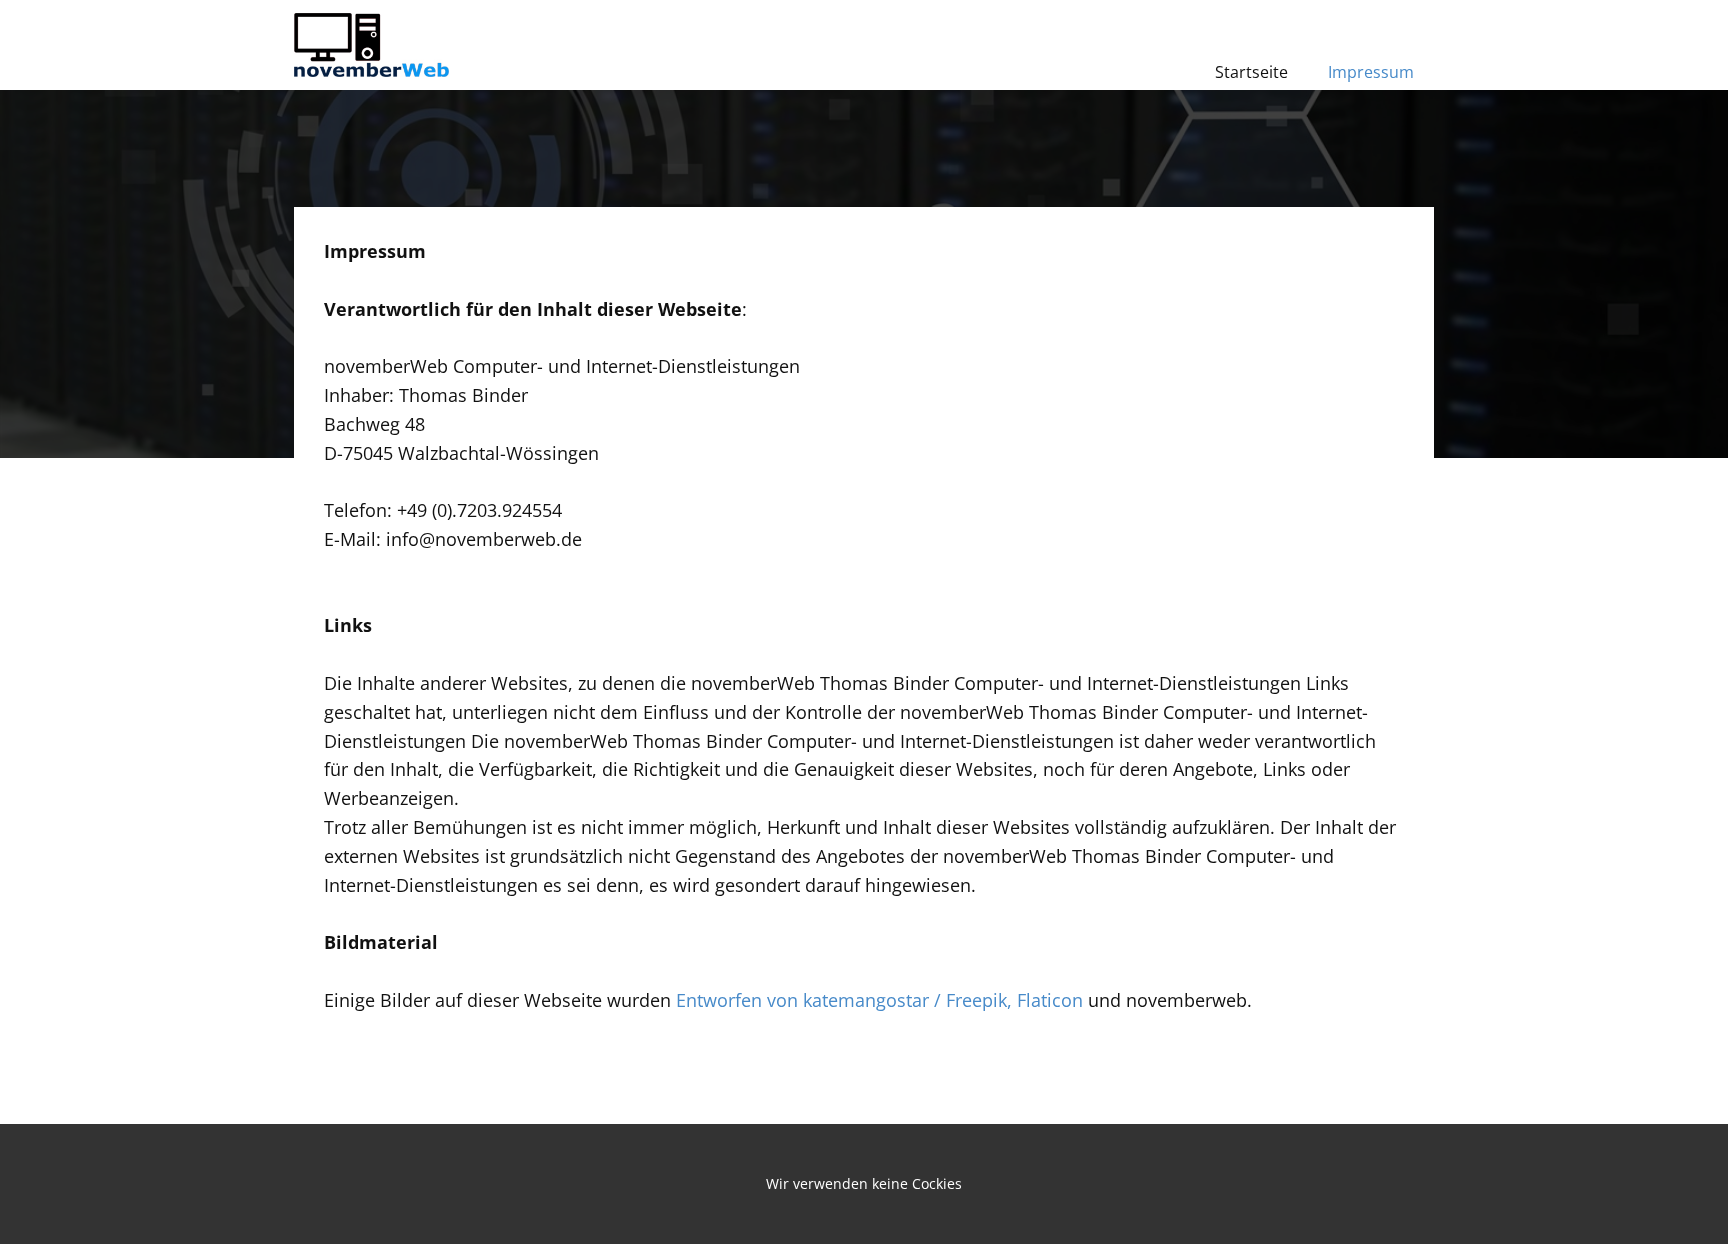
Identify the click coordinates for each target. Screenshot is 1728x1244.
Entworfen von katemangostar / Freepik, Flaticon (882, 1000)
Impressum (1371, 72)
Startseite (1251, 72)
